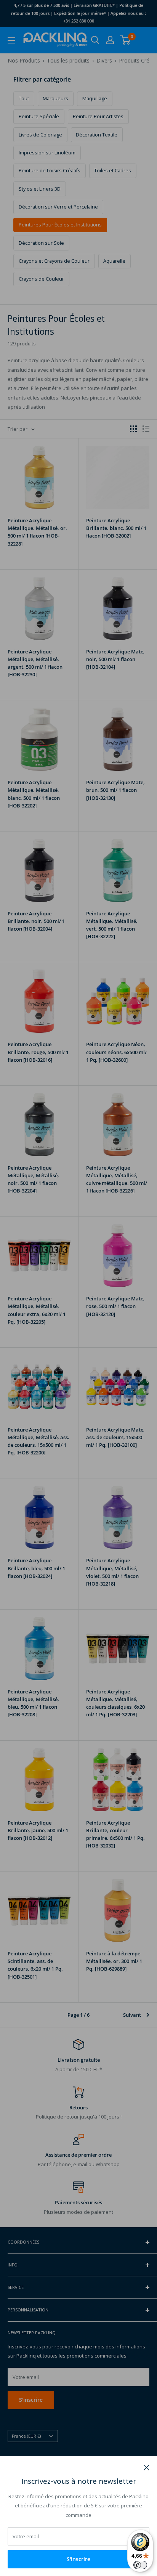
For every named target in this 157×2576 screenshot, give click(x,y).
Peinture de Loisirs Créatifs (50, 171)
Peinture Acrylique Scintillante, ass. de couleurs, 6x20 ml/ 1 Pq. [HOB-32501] (35, 1965)
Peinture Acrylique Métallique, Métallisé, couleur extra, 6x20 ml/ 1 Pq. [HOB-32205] (37, 1310)
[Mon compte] (110, 40)
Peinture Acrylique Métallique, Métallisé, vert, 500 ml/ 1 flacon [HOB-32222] (112, 925)
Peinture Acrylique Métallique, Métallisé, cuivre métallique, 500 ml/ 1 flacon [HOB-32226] (117, 1179)
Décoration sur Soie (41, 243)
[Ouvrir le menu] (11, 40)
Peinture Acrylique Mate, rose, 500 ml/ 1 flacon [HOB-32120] (115, 1306)
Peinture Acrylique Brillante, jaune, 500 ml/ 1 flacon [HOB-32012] (38, 1830)
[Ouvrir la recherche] (95, 40)
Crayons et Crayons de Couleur (54, 261)
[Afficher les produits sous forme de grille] (133, 429)
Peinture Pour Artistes (98, 116)
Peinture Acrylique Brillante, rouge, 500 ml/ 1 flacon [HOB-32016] (38, 1052)
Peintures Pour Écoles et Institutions (60, 225)
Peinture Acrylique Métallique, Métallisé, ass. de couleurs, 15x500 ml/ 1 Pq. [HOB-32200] (38, 1441)
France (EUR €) (26, 2436)
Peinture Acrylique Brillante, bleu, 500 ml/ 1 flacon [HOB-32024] (36, 1568)
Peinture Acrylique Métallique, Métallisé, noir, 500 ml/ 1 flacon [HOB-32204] (33, 1179)
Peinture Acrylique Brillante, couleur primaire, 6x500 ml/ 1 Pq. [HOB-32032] (115, 1834)
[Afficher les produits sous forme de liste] (146, 429)
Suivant (132, 2015)
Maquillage (95, 99)
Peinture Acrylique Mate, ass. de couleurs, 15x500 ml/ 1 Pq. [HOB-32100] (115, 1437)
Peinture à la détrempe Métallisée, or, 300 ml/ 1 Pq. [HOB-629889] (114, 1961)
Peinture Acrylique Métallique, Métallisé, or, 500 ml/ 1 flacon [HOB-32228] (37, 532)
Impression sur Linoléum (47, 153)
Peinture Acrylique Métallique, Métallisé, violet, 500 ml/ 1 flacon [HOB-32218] (112, 1572)
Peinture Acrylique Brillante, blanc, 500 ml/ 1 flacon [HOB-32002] (116, 528)
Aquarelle (114, 261)
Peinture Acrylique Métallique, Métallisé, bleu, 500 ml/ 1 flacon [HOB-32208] (33, 1703)
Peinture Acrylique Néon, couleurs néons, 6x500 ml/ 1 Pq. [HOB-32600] (116, 1052)
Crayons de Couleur (41, 279)
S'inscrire (78, 2559)
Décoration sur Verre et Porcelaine (58, 207)
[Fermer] (147, 2467)
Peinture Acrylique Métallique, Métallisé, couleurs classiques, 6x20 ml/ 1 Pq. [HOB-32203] (115, 1703)
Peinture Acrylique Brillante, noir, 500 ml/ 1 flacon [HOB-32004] (36, 921)
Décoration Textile (97, 135)
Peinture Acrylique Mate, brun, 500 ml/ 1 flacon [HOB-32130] (115, 790)
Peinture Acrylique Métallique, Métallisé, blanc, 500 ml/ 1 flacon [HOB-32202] (34, 794)
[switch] (140, 2565)
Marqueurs (55, 99)
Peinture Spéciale (39, 116)
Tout (24, 99)
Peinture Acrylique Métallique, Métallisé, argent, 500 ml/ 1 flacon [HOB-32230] (35, 663)
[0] (126, 40)
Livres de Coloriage (40, 135)
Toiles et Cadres (113, 171)
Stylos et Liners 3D (40, 189)
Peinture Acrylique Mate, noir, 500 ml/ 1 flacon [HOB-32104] (115, 659)
